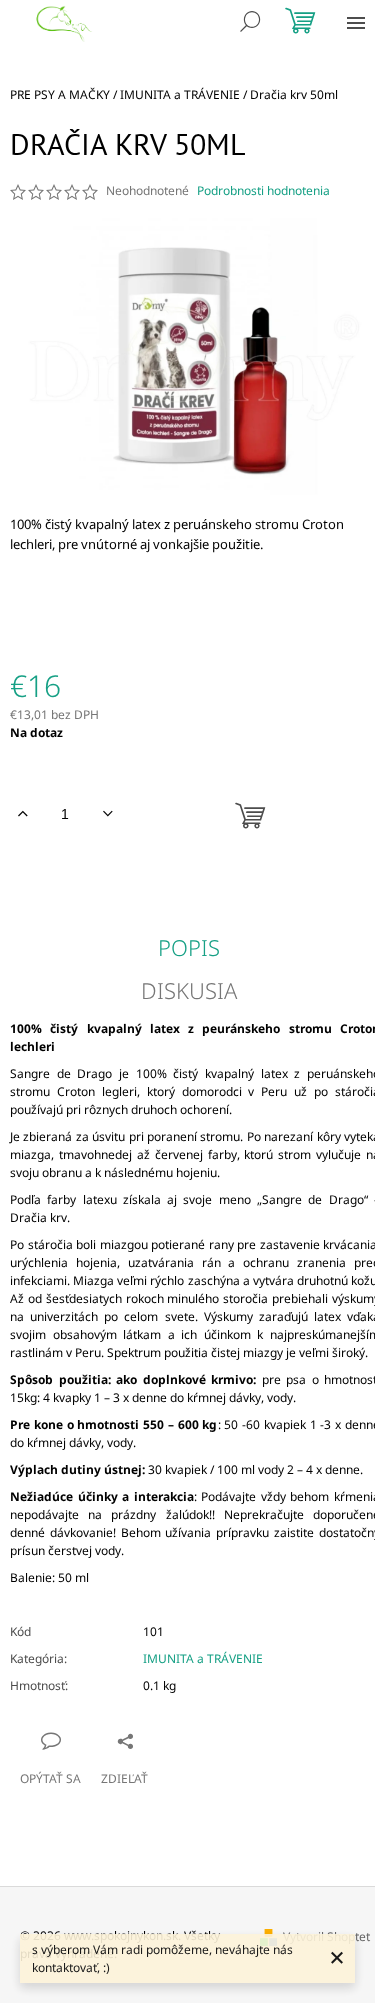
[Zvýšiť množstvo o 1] (22, 814)
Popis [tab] (189, 947)
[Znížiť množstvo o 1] (107, 814)
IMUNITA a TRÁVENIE (203, 1658)
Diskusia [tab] (189, 990)
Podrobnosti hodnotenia (263, 191)
